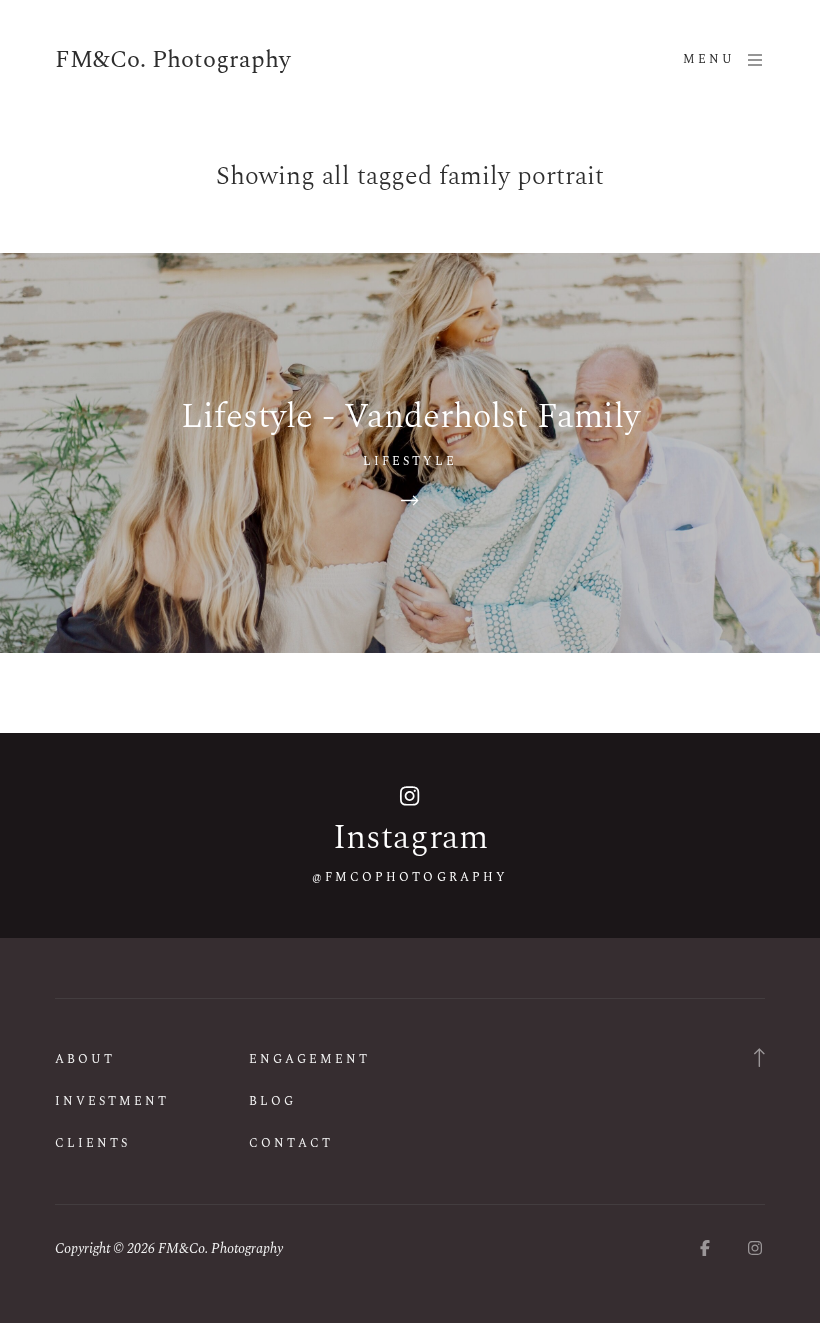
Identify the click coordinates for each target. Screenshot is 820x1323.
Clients (92, 1143)
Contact (291, 1143)
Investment (112, 1101)
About (85, 1059)
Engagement (309, 1059)
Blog (272, 1101)
